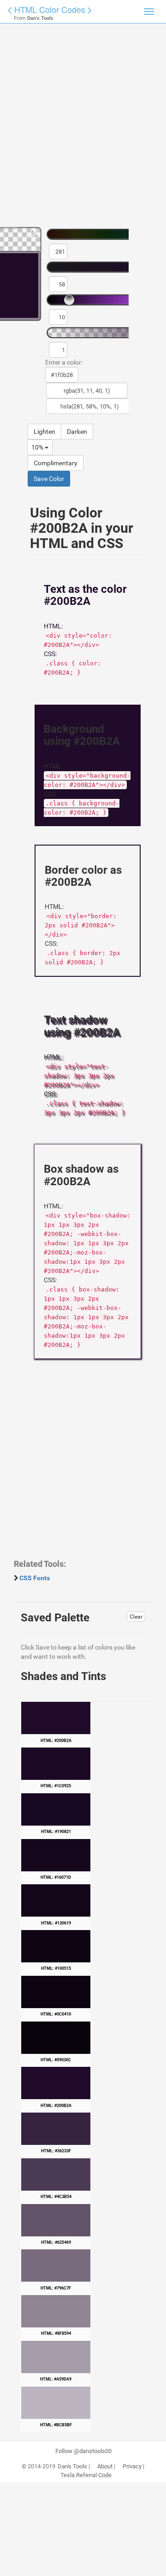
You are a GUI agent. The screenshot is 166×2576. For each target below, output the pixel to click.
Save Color (49, 479)
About (105, 2466)
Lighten (44, 432)
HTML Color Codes (50, 9)
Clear (136, 1617)
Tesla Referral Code (86, 2475)
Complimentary (56, 463)
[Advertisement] (83, 129)
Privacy (132, 2466)
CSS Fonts (35, 1578)
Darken (77, 432)
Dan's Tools (72, 2466)
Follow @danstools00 (83, 2451)
